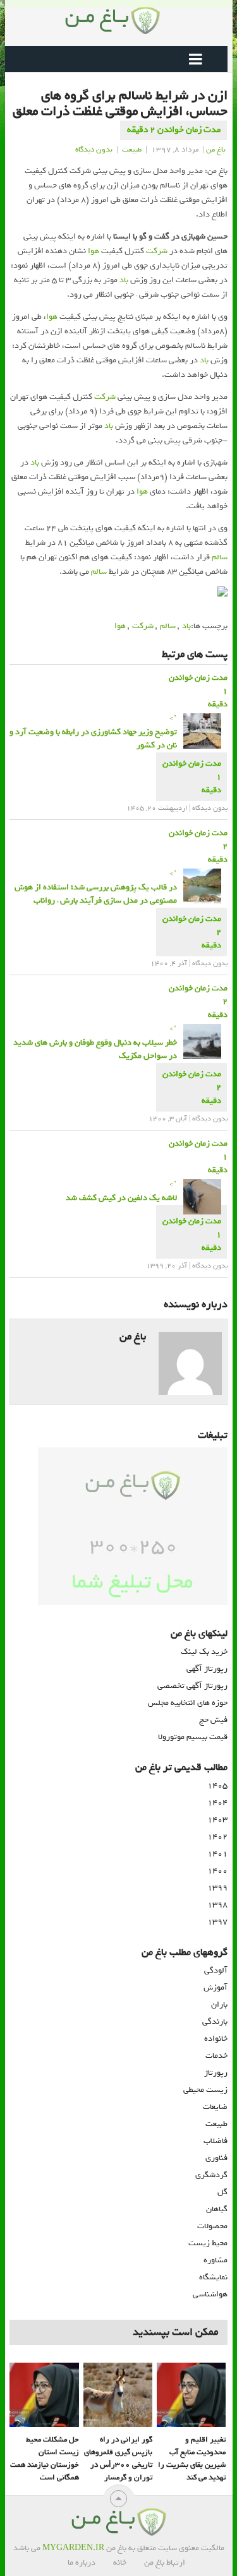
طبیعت (132, 150)
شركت (143, 626)
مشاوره (216, 2260)
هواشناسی (210, 2294)
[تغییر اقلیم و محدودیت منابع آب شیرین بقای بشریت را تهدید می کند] (191, 2395)
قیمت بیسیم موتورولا (193, 1737)
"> (93, 732)
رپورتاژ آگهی (207, 1669)
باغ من (216, 150)
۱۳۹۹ (217, 1888)
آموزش (216, 1987)
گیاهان (217, 2209)
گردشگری (211, 2175)
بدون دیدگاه (94, 150)
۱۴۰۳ (217, 1819)
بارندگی (215, 2021)
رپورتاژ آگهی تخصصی (192, 1686)
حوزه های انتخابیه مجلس (188, 1703)
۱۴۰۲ (217, 1837)
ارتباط (176, 2562)
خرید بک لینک (204, 1652)
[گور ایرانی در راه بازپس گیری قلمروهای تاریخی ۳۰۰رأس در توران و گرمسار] (118, 2395)
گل (222, 2192)
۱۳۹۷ (217, 1922)
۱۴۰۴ (217, 1802)
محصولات (212, 2226)
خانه (120, 2562)
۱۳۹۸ (217, 1905)
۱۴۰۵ (217, 1785)
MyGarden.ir (73, 2548)
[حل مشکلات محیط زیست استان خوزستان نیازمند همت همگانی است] (44, 2395)
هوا (94, 251)
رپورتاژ (216, 2073)
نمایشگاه (213, 2277)
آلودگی (216, 1970)
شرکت (157, 251)
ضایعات (215, 2107)
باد (124, 280)
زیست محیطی (205, 2090)
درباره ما (82, 2562)
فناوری (216, 2158)
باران (219, 2004)
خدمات (216, 2056)
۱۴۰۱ (217, 1854)
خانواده (216, 2039)
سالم (220, 557)
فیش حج (213, 1720)
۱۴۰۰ (217, 1871)
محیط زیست (208, 2243)
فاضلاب (216, 2141)
